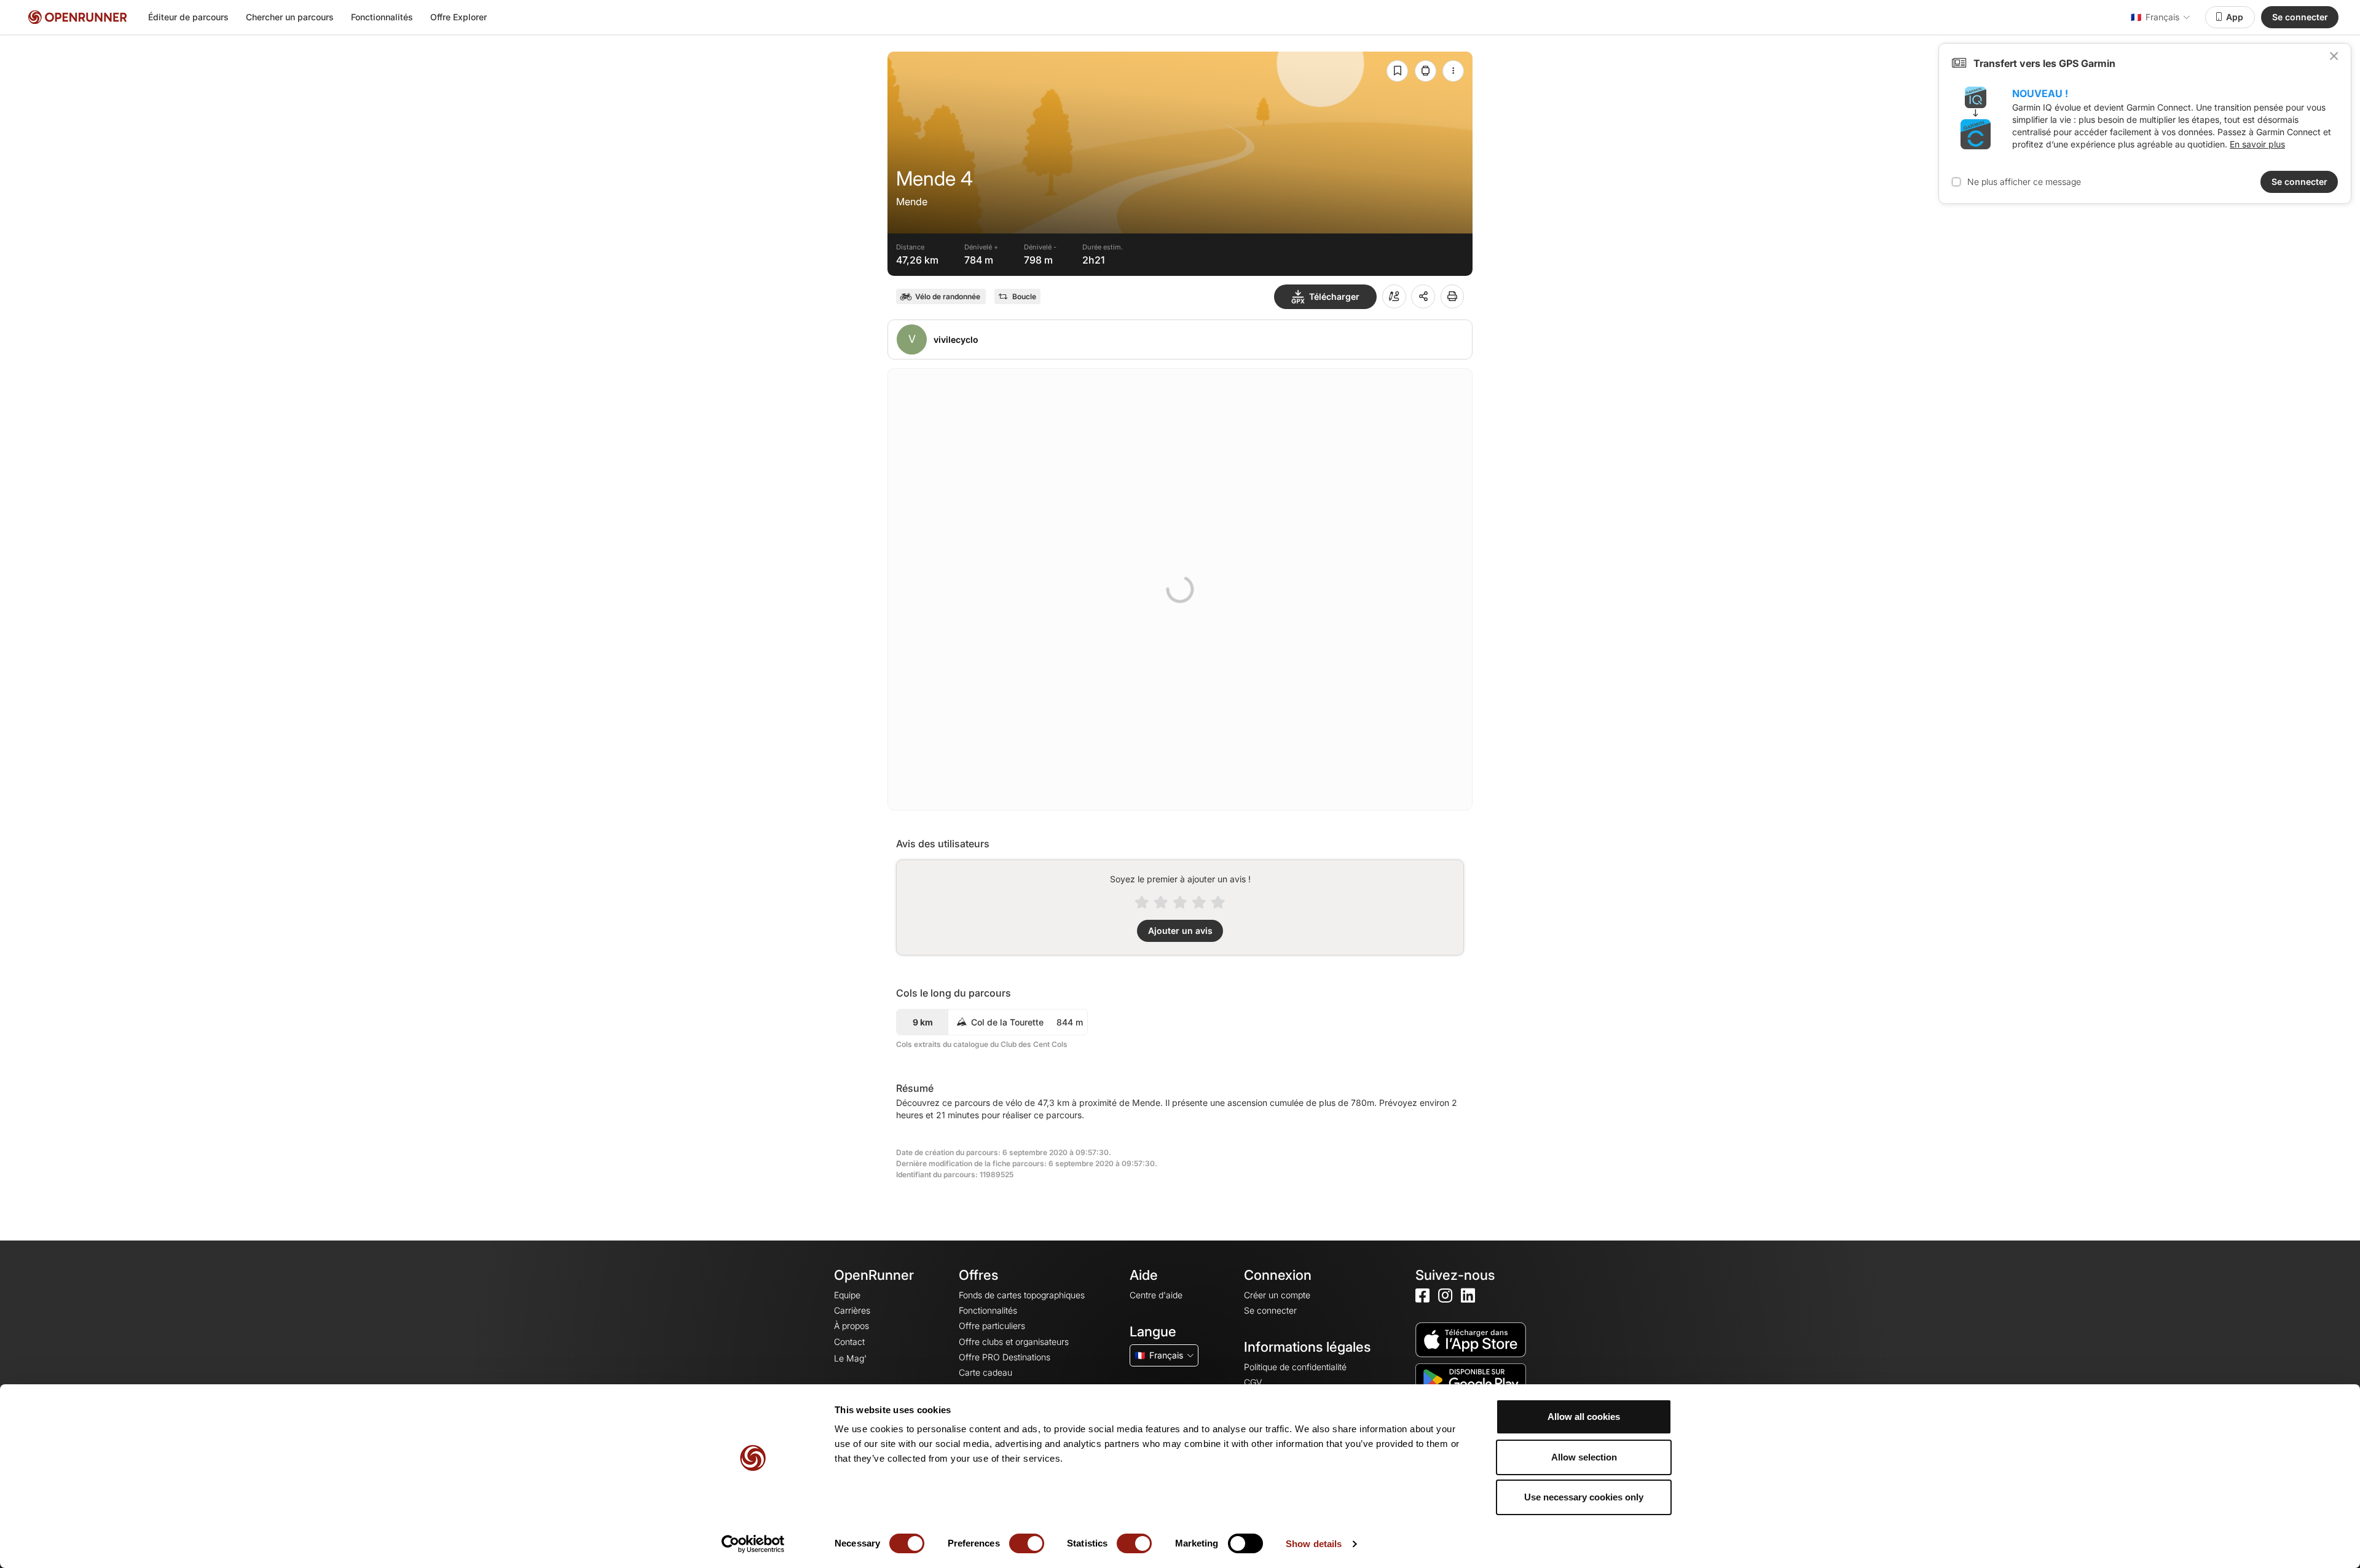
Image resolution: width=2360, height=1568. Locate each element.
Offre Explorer (458, 17)
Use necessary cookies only (1584, 1497)
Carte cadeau (985, 1372)
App (2235, 17)
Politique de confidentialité (1295, 1367)
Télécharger (1334, 296)
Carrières (852, 1310)
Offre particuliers (992, 1326)
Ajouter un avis (1180, 931)
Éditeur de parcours (188, 17)
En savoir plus (2257, 144)
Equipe (847, 1295)
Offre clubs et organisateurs (1014, 1342)
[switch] (1027, 1543)
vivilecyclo (956, 339)
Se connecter (2300, 17)
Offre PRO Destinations (1005, 1357)
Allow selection (1584, 1457)
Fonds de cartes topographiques (1022, 1295)
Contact (849, 1342)
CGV (1253, 1382)
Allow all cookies (1584, 1417)
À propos (852, 1326)
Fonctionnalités (382, 17)
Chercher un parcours (290, 17)
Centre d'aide (1156, 1295)
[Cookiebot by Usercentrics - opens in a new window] (753, 1544)
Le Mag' (850, 1358)
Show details (1314, 1544)
